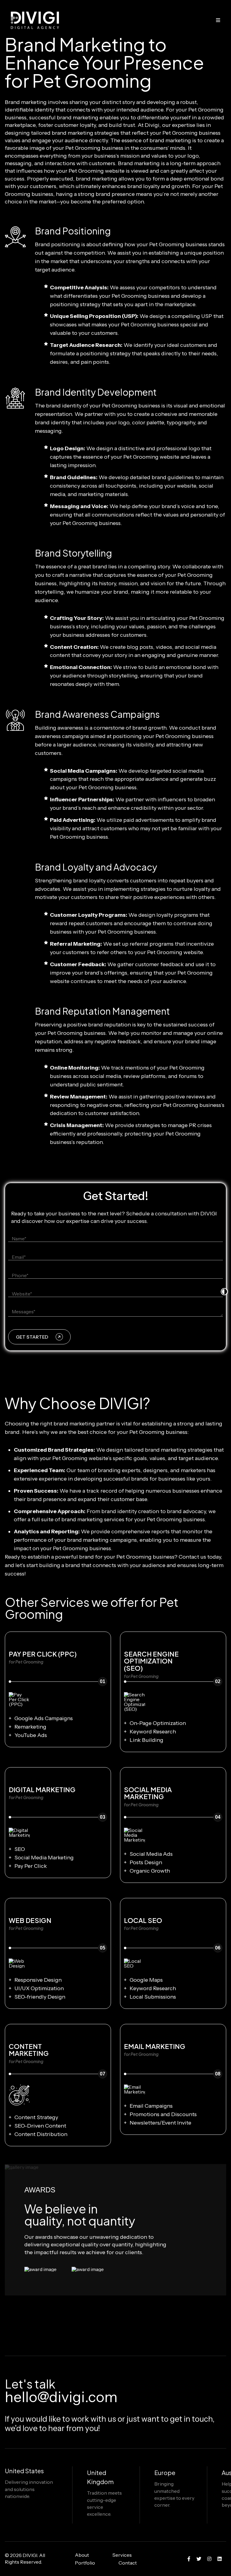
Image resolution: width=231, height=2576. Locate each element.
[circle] (189, 2559)
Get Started (32, 1337)
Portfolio (85, 2563)
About (82, 2555)
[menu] (218, 20)
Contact (128, 2563)
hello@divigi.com (61, 2397)
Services (122, 2555)
